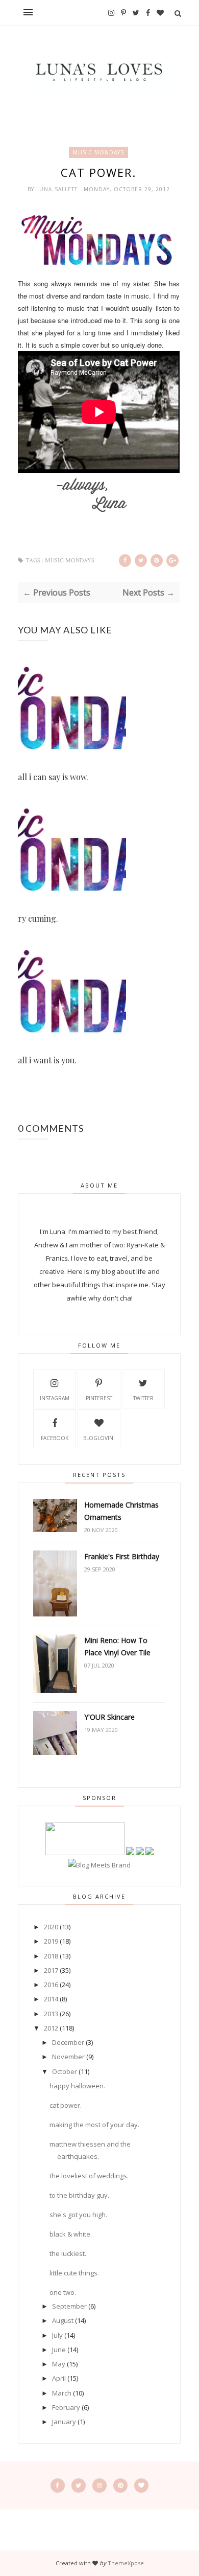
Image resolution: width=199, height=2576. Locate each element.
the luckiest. (68, 2253)
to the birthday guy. (79, 2195)
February (66, 2407)
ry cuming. (38, 918)
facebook (55, 1438)
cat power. (66, 2105)
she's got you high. (78, 2215)
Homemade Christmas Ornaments (121, 1511)
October (65, 2071)
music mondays (98, 152)
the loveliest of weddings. (89, 2176)
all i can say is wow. (53, 777)
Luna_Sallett (58, 189)
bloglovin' (99, 1438)
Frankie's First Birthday (122, 1556)
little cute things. (74, 2273)
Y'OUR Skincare (109, 1717)
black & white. (71, 2234)
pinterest (99, 1398)
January (64, 2422)
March (62, 2393)
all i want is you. (47, 1060)
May (59, 2364)
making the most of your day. (94, 2125)
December (68, 2042)
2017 (51, 1970)
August (63, 2320)
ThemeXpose (126, 2563)
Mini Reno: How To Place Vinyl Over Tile (117, 1646)
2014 (51, 1999)
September (69, 2306)
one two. (63, 2292)
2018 (51, 1956)
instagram (55, 1398)
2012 (51, 2028)
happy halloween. (77, 2086)
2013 (51, 2014)
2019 (51, 1941)
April (59, 2378)
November (68, 2057)
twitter (143, 1398)
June (59, 2350)
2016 (51, 1985)
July (57, 2335)
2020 (51, 1927)
